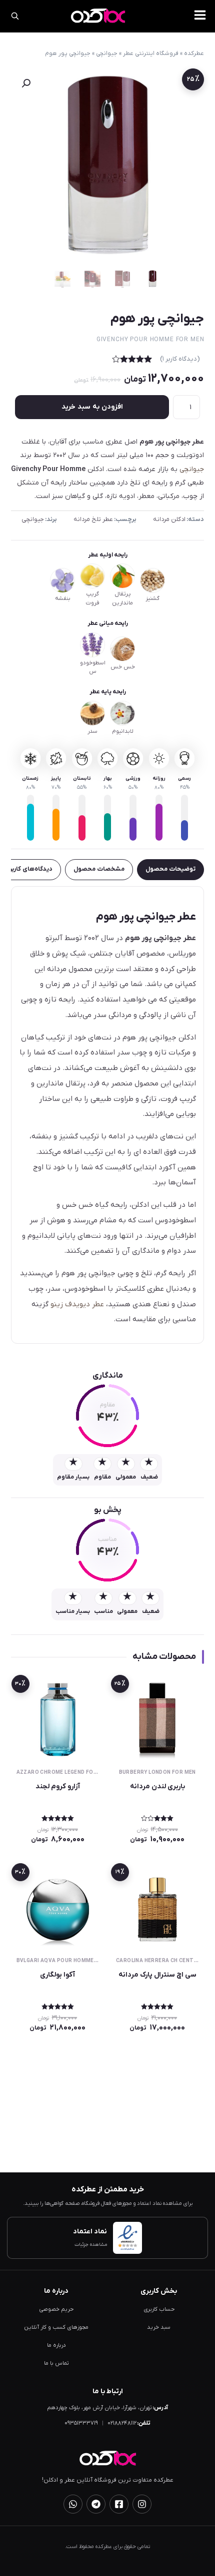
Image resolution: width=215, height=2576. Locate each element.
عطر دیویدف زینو (77, 1304)
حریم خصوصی (56, 2310)
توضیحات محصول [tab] (170, 869)
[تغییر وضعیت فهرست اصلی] (200, 15)
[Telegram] (96, 2504)
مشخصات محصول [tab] (99, 869)
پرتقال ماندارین (122, 598)
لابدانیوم (123, 732)
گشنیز (152, 599)
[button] (26, 83)
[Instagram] (142, 2504)
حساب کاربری (159, 2310)
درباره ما (56, 2345)
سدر (92, 732)
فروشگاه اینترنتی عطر (151, 53)
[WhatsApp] (73, 2504)
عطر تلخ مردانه (93, 519)
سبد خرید (159, 2327)
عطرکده (194, 53)
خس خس (123, 667)
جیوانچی (107, 53)
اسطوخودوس (93, 667)
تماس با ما (56, 2363)
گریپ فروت (92, 598)
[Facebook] (119, 2504)
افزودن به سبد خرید (92, 407)
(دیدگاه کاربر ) (180, 359)
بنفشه (63, 599)
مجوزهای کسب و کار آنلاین (56, 2327)
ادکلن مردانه (169, 519)
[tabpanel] (108, 1115)
